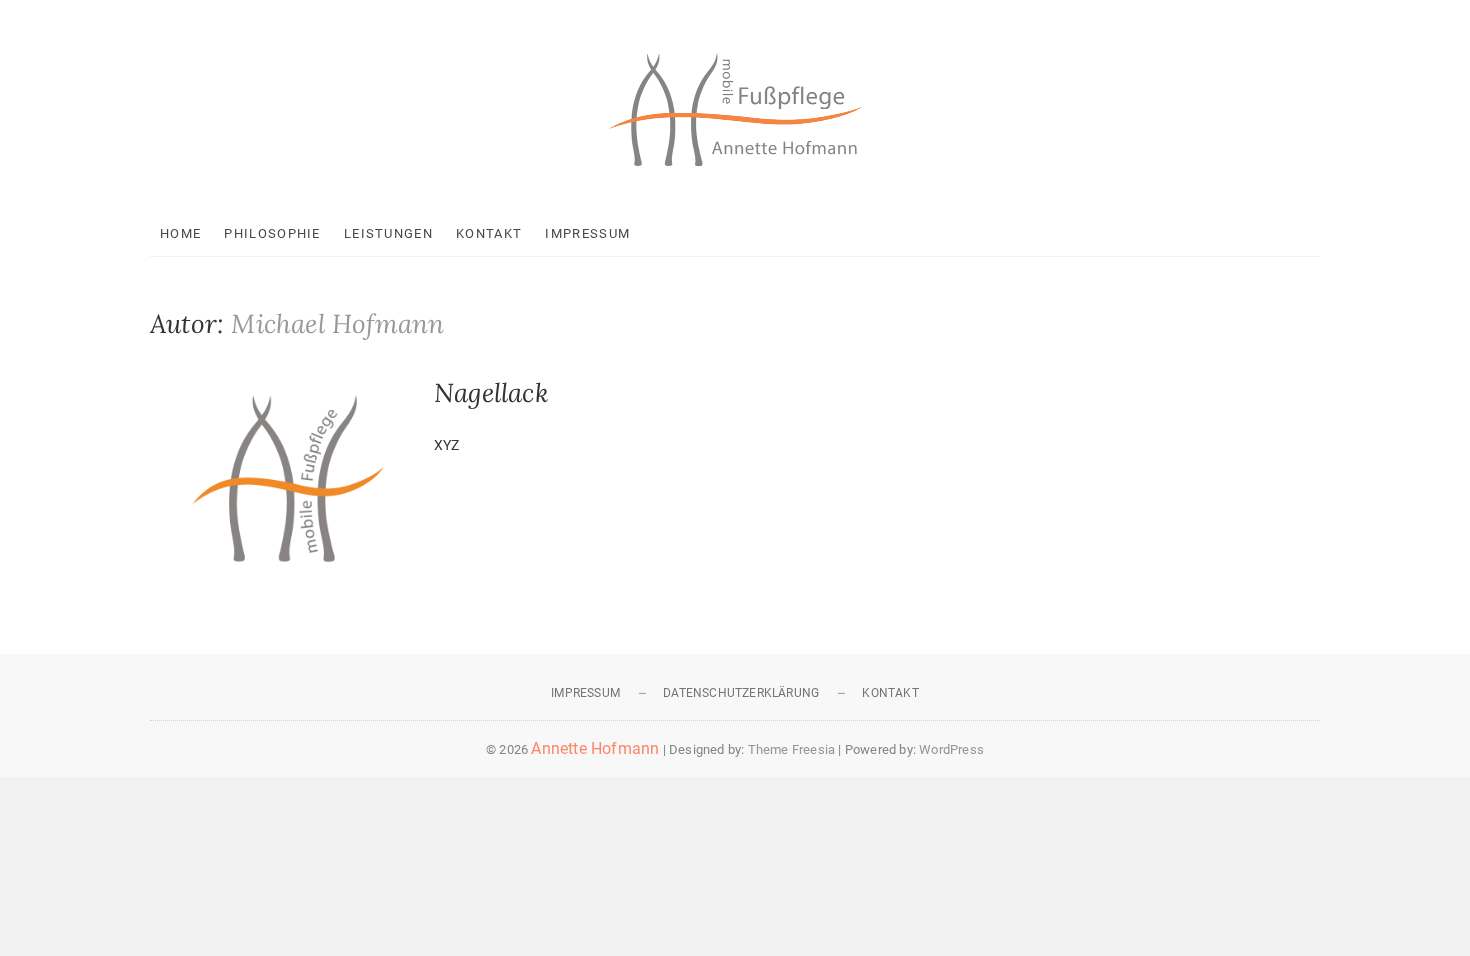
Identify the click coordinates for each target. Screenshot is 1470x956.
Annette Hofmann (595, 748)
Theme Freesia (792, 749)
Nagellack (491, 392)
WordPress (951, 749)
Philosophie (272, 233)
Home (180, 233)
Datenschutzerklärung (741, 693)
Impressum (587, 233)
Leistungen (388, 233)
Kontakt (489, 233)
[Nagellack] (282, 475)
